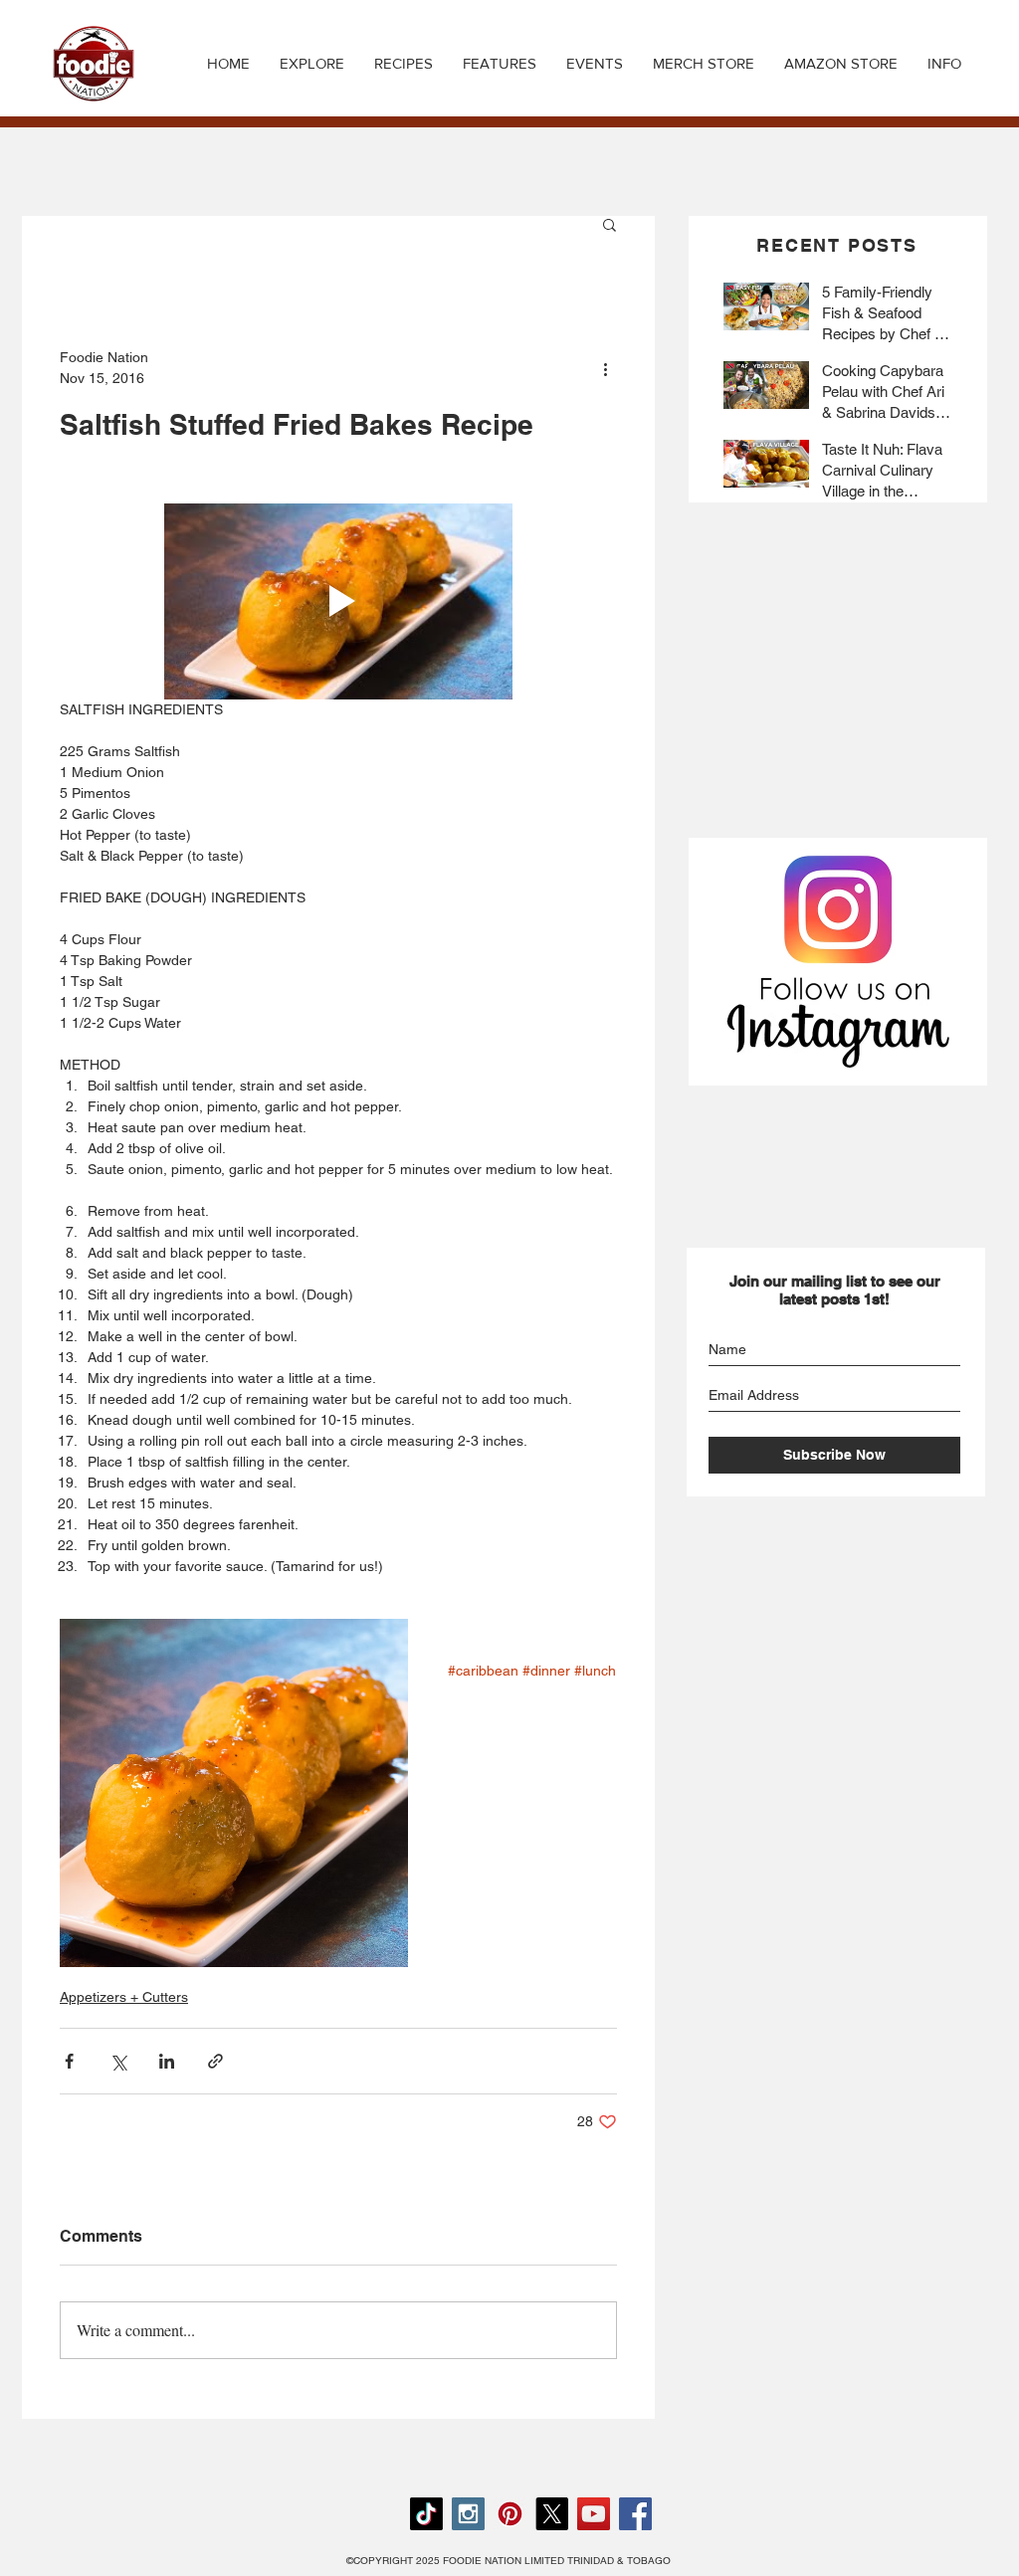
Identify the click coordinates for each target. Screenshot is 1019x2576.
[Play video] (338, 601)
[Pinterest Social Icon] (510, 2514)
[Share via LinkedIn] (167, 2061)
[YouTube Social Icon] (594, 2514)
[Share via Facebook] (69, 2061)
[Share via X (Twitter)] (118, 2061)
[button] (404, 64)
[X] (552, 2514)
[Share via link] (215, 2061)
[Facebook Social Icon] (635, 2514)
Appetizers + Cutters (124, 1997)
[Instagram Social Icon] (468, 2514)
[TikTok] (426, 2514)
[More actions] (605, 368)
